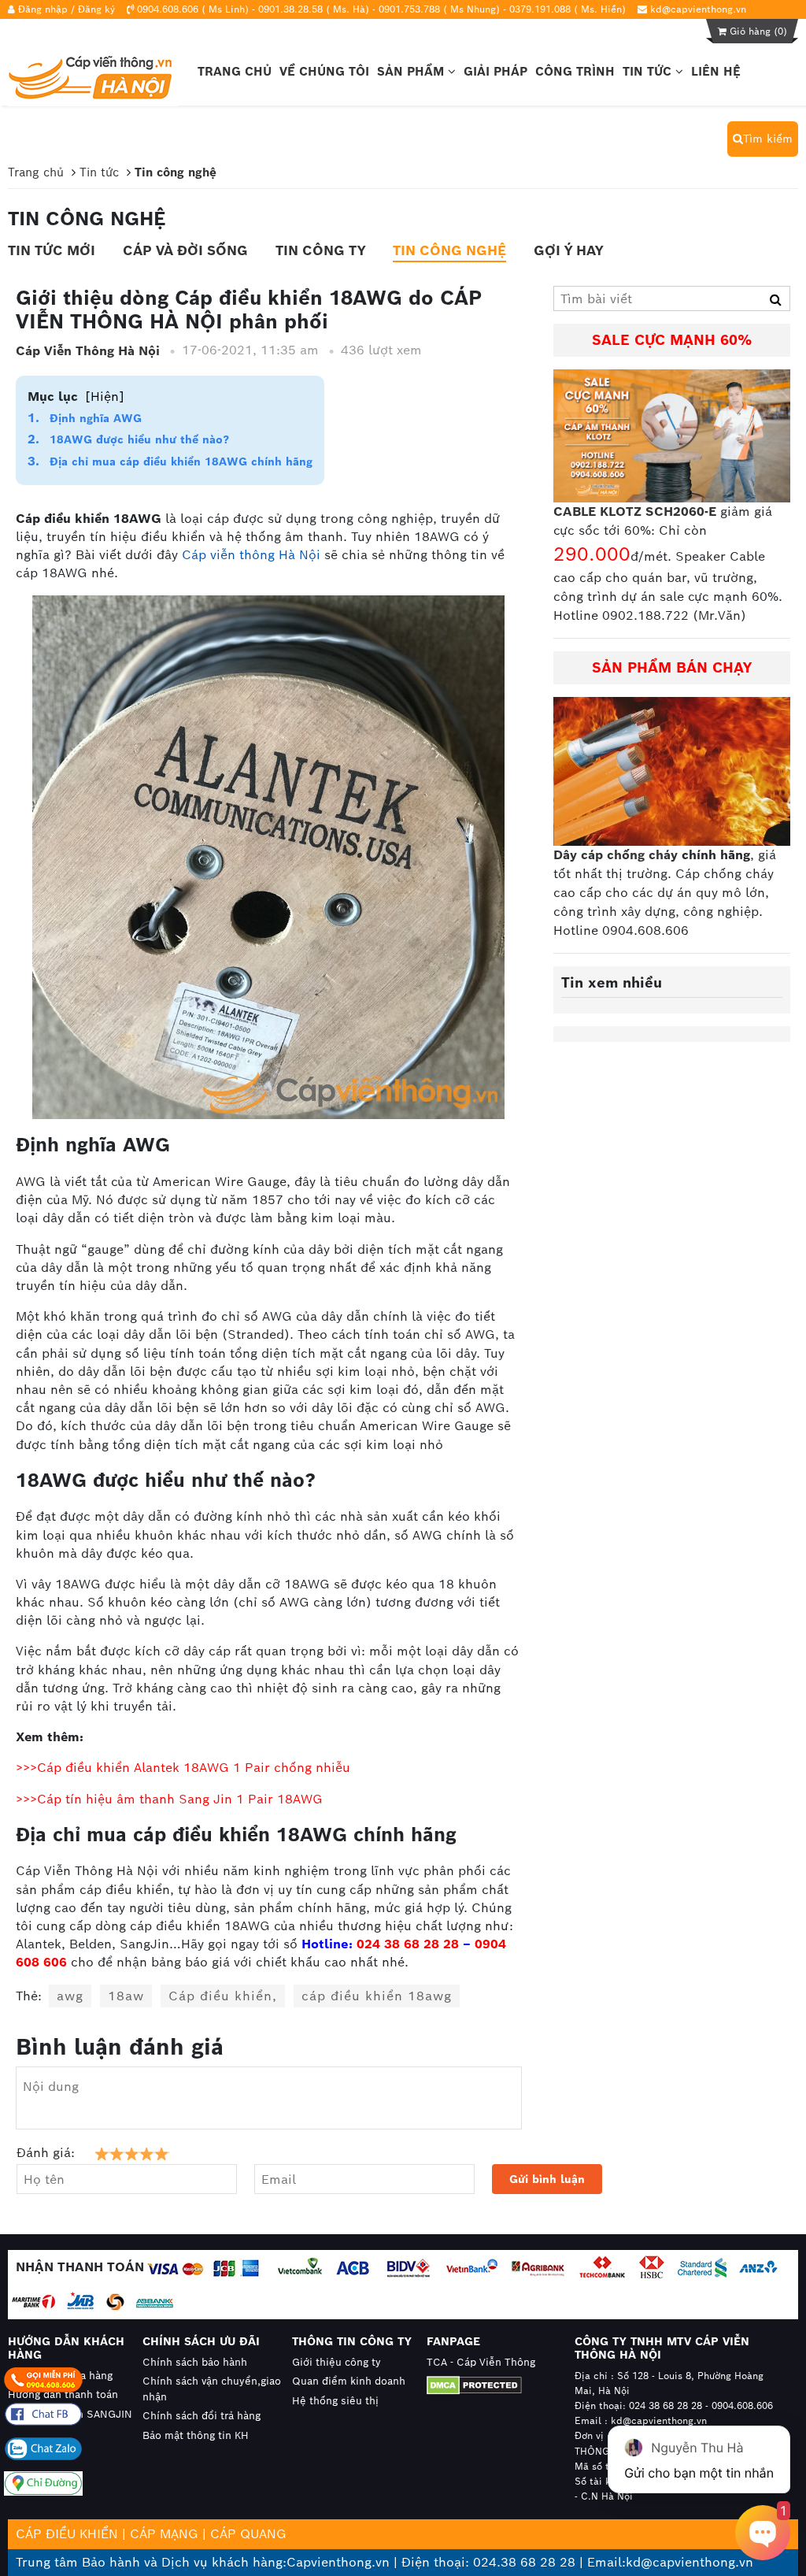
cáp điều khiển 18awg (377, 1996)
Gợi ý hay (568, 250)
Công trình (575, 71)
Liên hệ (716, 71)
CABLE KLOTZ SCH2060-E (635, 511)
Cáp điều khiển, (223, 1996)
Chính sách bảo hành (195, 2362)
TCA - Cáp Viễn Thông (481, 2362)
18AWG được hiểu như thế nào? (139, 439)
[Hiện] (105, 397)
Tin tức (649, 71)
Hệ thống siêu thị (335, 2401)
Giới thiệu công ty (336, 2362)
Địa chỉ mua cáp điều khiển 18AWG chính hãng (181, 461)
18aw (126, 1996)
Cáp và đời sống (185, 250)
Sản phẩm (412, 71)
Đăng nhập (43, 9)
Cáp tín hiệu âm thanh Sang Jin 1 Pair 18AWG (180, 1799)
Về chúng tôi (324, 71)
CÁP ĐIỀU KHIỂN (67, 2534)
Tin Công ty (320, 250)
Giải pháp (495, 71)
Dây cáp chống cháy (616, 855)
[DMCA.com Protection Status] (486, 2385)
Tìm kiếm (768, 139)
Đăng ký (96, 9)
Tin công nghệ (449, 250)
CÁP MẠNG (164, 2534)
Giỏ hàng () (757, 31)
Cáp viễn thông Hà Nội (251, 555)
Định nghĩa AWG (96, 418)
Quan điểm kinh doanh (349, 2381)
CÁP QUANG (248, 2534)
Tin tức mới (52, 250)
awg (70, 1996)
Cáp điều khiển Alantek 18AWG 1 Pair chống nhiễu (194, 1768)
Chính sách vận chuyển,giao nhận (212, 2389)
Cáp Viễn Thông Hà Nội (88, 351)
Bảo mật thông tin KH (196, 2435)
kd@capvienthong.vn (698, 9)
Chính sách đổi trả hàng (201, 2416)
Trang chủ (235, 71)
